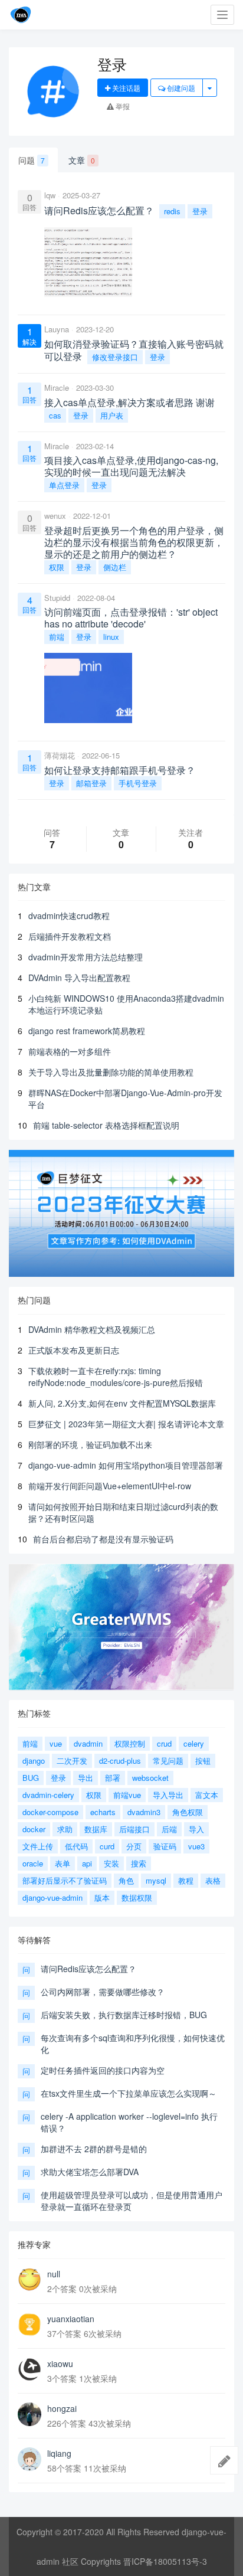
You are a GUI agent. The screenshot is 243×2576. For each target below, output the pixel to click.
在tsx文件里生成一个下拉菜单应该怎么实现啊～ (129, 2093)
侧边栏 (115, 567)
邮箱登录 (91, 783)
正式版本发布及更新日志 (74, 1350)
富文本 (207, 1795)
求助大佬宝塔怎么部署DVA (90, 2172)
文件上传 (38, 1846)
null (54, 2274)
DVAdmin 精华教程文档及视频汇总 (92, 1329)
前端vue (127, 1795)
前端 (57, 637)
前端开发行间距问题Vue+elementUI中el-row (110, 1486)
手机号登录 (138, 783)
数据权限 (137, 1897)
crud (164, 1743)
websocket (150, 1778)
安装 (111, 1863)
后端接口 (134, 1829)
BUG (31, 1778)
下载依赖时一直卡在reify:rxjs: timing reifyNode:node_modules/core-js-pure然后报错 (116, 1377)
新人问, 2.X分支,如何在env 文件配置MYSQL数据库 (122, 1403)
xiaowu (60, 2363)
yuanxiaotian (71, 2319)
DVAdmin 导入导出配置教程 (79, 978)
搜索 (139, 1863)
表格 (213, 1880)
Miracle (57, 388)
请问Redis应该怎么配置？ (88, 1969)
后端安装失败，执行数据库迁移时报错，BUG (124, 2015)
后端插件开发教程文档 (70, 936)
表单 (63, 1863)
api (87, 1863)
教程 (186, 1880)
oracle (33, 1863)
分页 (134, 1846)
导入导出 (168, 1795)
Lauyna (57, 329)
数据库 (96, 1829)
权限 (57, 567)
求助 (65, 1829)
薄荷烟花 (60, 755)
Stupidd (57, 598)
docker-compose (50, 1812)
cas (55, 415)
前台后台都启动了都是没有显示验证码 (103, 1539)
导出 (86, 1778)
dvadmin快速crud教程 (69, 916)
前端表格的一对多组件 (70, 1051)
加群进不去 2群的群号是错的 (94, 2149)
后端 (169, 1829)
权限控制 (130, 1743)
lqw (50, 195)
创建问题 (180, 88)
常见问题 (168, 1761)
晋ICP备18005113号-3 (165, 2561)
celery (194, 1743)
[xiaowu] (29, 2369)
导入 (196, 1829)
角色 (126, 1880)
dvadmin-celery (48, 1795)
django (34, 1761)
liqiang (59, 2453)
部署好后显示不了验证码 (65, 1880)
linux (111, 637)
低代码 (76, 1846)
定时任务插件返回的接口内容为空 (103, 2070)
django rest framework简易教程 (87, 1031)
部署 (113, 1778)
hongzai (62, 2408)
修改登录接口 (115, 357)
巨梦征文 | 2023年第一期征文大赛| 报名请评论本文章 (126, 1424)
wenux (55, 516)
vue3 (196, 1846)
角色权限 (188, 1812)
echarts (103, 1812)
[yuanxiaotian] (29, 2325)
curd (107, 1846)
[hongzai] (29, 2414)
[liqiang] (29, 2459)
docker (34, 1829)
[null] (29, 2280)
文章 (82, 160)
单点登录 (64, 485)
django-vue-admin (52, 1897)
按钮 (203, 1761)
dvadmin (88, 1743)
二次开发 (72, 1761)
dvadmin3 (144, 1812)
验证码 (165, 1846)
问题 (32, 160)
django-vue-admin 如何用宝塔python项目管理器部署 (126, 1465)
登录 (200, 211)
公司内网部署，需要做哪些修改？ (103, 1992)
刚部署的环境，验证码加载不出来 (90, 1444)
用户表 (112, 415)
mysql (156, 1880)
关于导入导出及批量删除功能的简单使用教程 (111, 1072)
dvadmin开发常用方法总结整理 (86, 957)
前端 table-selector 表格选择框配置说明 (106, 1125)
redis (172, 211)
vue (56, 1743)
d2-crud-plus (120, 1761)
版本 (102, 1897)
